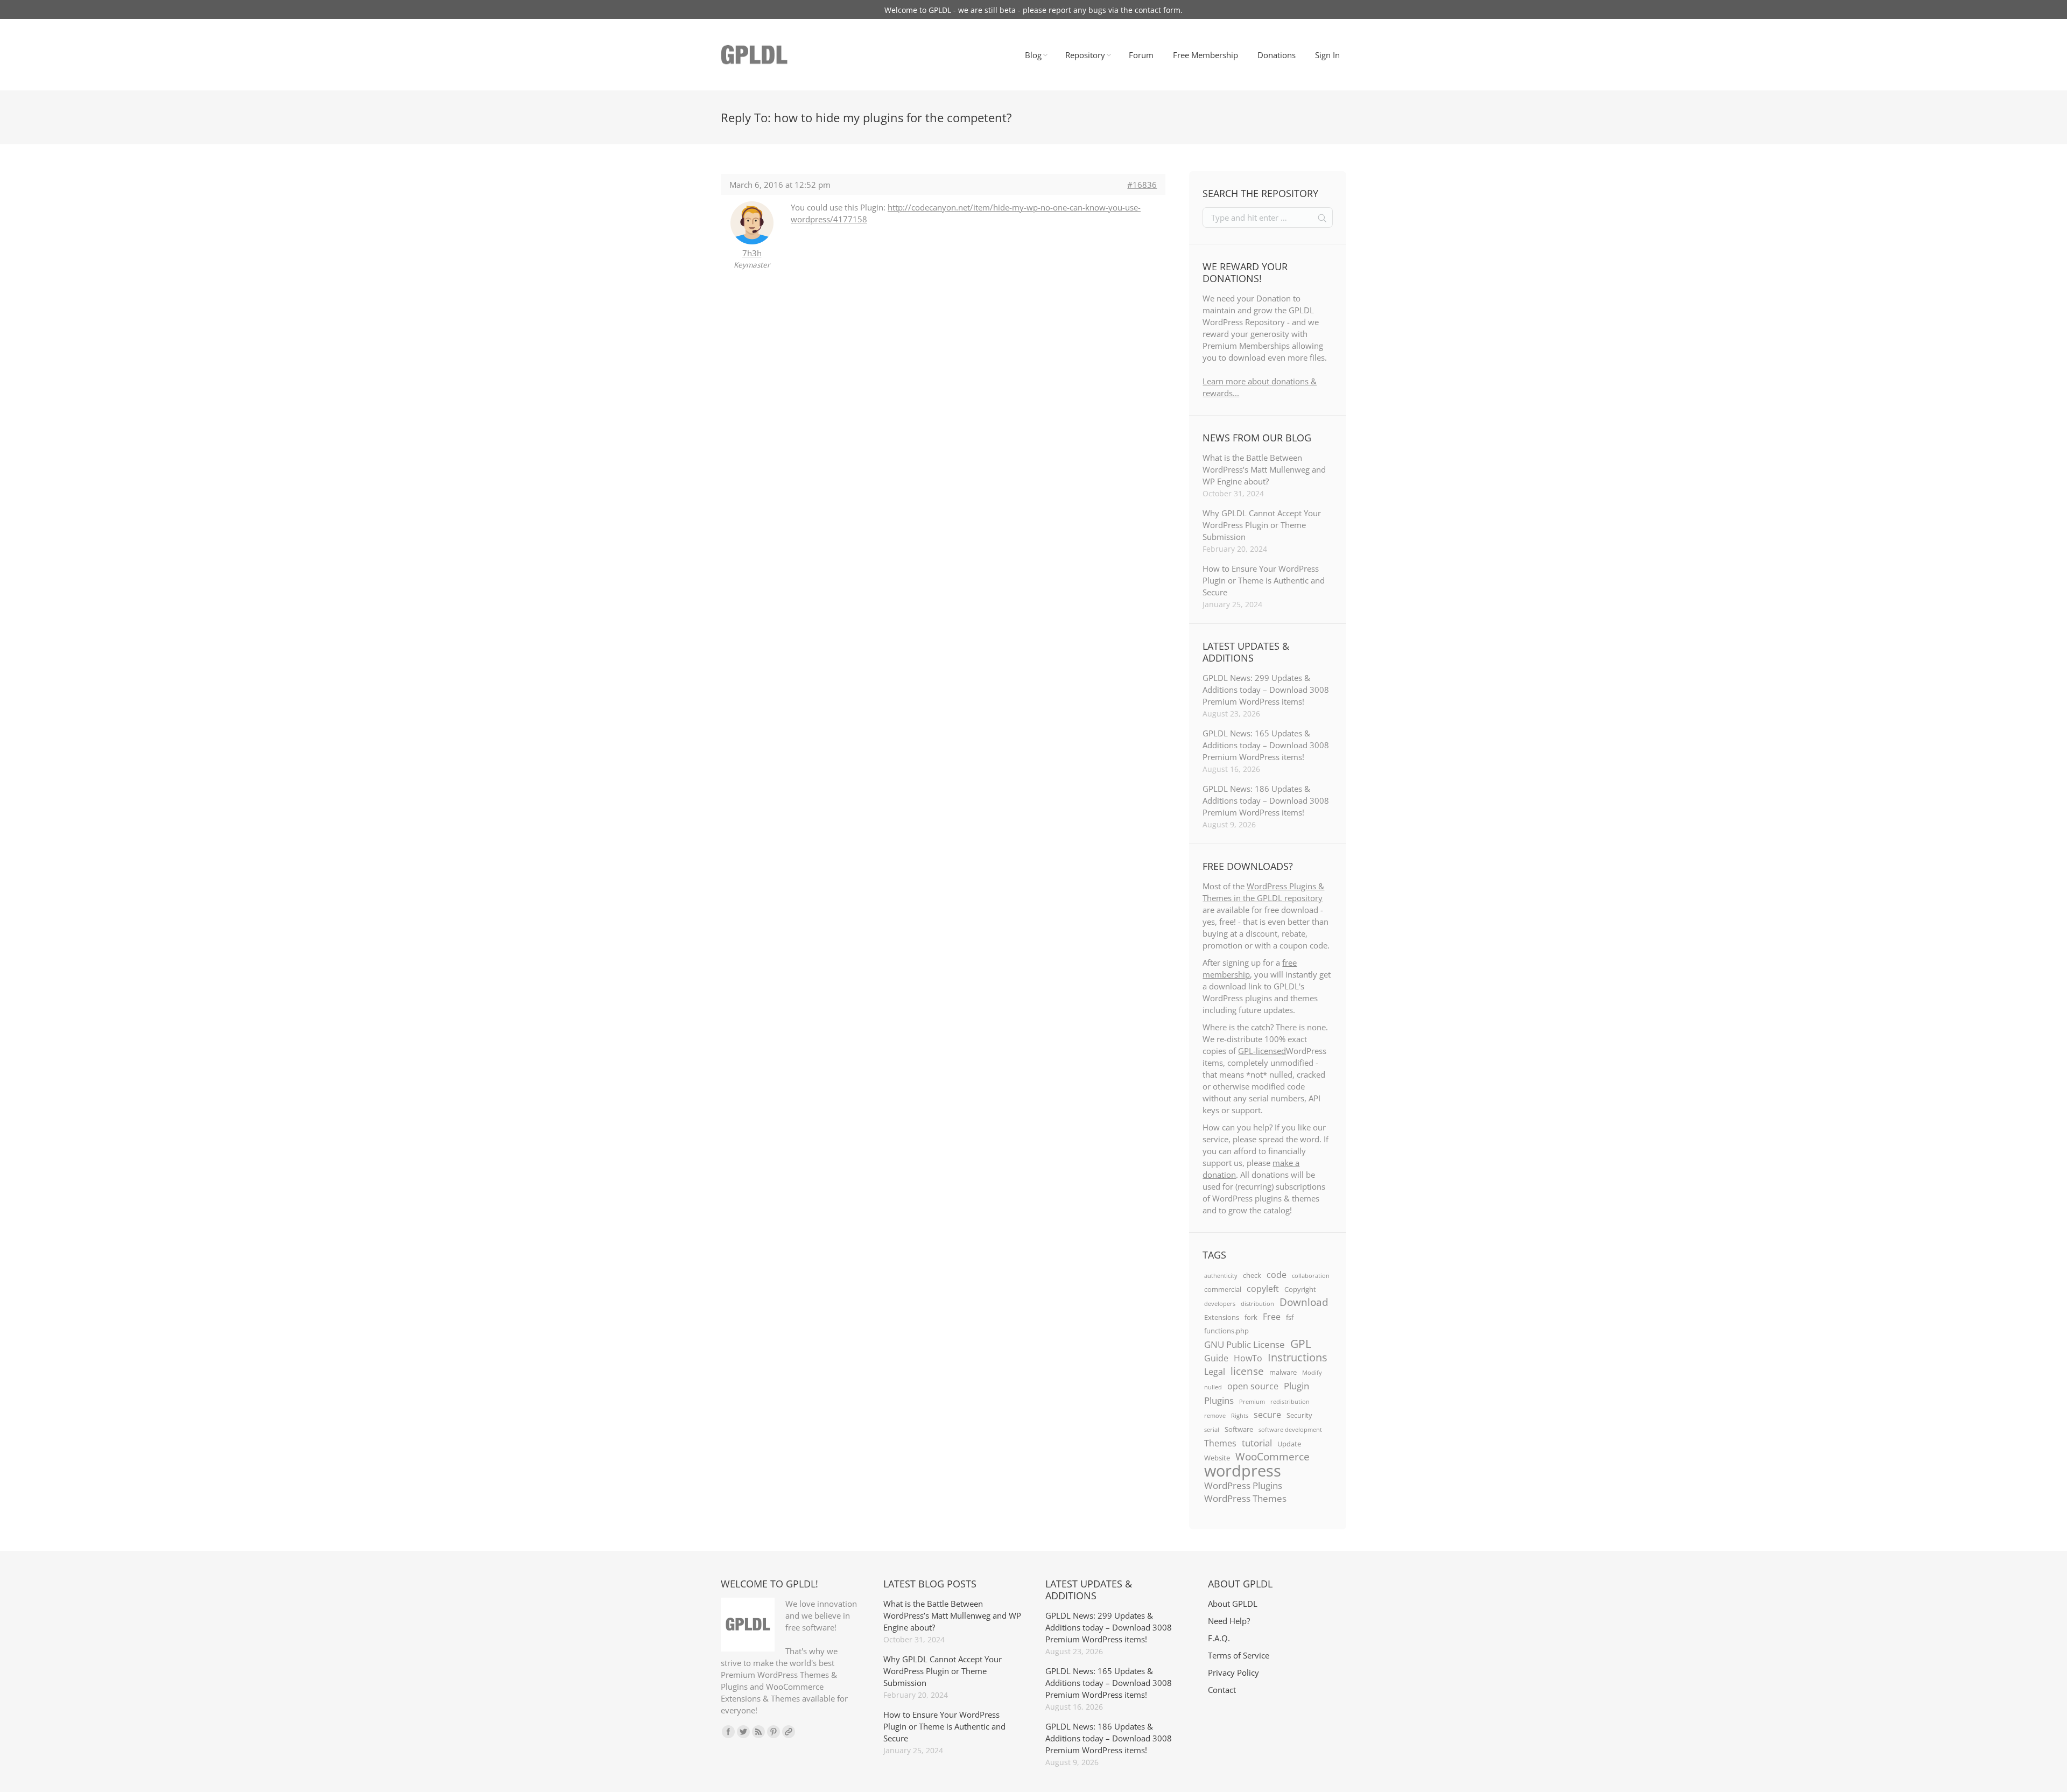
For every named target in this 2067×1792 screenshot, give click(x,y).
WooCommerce (1272, 1457)
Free (1272, 1317)
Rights (1240, 1416)
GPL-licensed (1262, 1051)
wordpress (1243, 1471)
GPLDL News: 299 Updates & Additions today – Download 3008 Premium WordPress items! (1266, 690)
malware (1283, 1372)
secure (1267, 1415)
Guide (1216, 1358)
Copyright (1300, 1289)
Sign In (1327, 55)
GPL (1301, 1344)
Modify (1312, 1373)
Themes (1220, 1443)
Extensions (1222, 1317)
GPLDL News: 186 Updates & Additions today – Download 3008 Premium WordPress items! (1266, 800)
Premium (1252, 1402)
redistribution (1290, 1402)
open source (1253, 1386)
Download (1304, 1302)
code (1277, 1275)
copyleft (1263, 1289)
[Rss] (758, 1732)
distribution (1257, 1304)
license (1247, 1371)
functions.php (1226, 1331)
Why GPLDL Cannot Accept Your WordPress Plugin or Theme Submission (1262, 525)
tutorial (1257, 1443)
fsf (1290, 1317)
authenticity (1221, 1276)
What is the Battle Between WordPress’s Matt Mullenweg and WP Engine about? (1264, 469)
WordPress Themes (1245, 1498)
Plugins (1219, 1400)
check (1252, 1275)
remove (1215, 1416)
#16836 (1142, 185)
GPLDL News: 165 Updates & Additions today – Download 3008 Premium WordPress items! (1266, 745)
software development (1290, 1430)
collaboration (1311, 1276)
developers (1220, 1304)
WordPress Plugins (1243, 1485)
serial (1212, 1430)
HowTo (1248, 1358)
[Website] (789, 1732)
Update (1289, 1444)
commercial (1223, 1289)
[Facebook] (728, 1732)
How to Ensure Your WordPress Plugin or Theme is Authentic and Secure (1264, 580)
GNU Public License (1245, 1344)
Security (1299, 1415)
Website (1217, 1458)
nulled (1213, 1387)
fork (1251, 1317)
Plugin (1296, 1386)
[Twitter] (743, 1732)
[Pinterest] (774, 1732)
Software (1239, 1429)
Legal (1215, 1372)
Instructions (1298, 1357)
